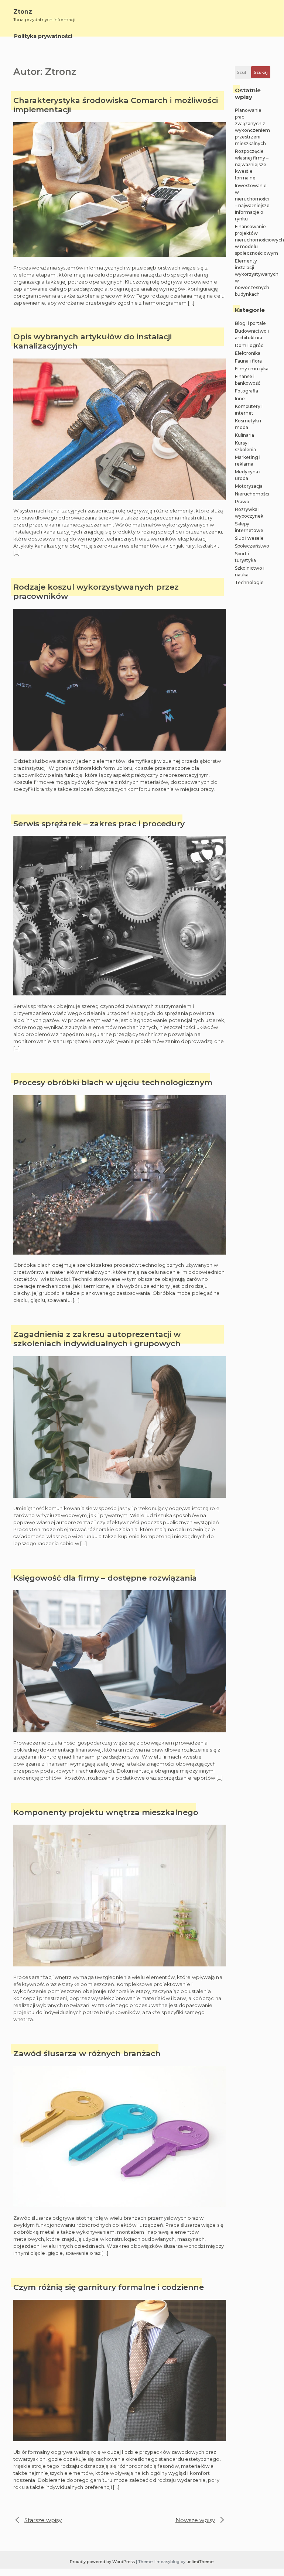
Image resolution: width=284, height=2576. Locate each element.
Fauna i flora (248, 361)
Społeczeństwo (252, 546)
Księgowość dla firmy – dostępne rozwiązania (105, 1578)
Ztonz (23, 12)
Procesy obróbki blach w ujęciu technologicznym (113, 1082)
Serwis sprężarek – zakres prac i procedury (99, 824)
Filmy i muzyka (252, 369)
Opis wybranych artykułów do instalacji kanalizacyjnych (93, 341)
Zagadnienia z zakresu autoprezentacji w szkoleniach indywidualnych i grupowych (97, 1339)
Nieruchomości (252, 494)
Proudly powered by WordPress (103, 2562)
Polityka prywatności (43, 36)
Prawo (242, 502)
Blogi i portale (250, 323)
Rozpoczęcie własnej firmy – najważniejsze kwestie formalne (252, 164)
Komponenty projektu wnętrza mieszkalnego (106, 1812)
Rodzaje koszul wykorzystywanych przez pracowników (96, 591)
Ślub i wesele (249, 538)
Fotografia (247, 391)
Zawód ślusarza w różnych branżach (87, 2053)
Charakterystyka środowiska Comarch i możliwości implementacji (116, 105)
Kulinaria (244, 435)
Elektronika (248, 353)
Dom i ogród (249, 345)
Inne (240, 399)
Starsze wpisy (43, 2520)
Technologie (249, 582)
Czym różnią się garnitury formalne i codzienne (109, 2287)
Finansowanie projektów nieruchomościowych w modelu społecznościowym (259, 240)
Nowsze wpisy (195, 2520)
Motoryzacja (249, 486)
